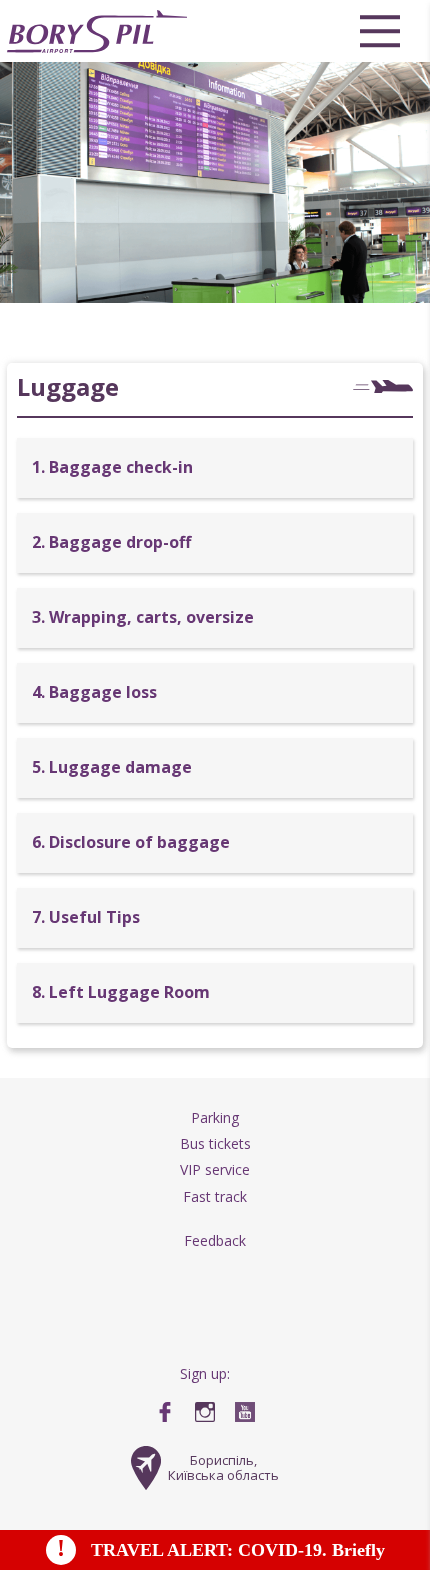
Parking (215, 1117)
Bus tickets (215, 1143)
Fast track (215, 1196)
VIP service (215, 1169)
